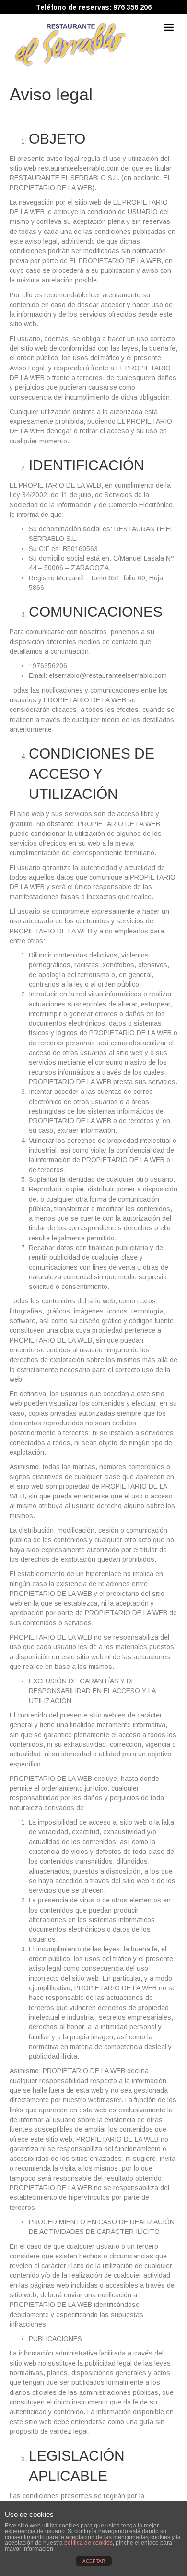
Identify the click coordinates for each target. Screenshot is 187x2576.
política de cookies (88, 2543)
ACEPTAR (94, 2561)
